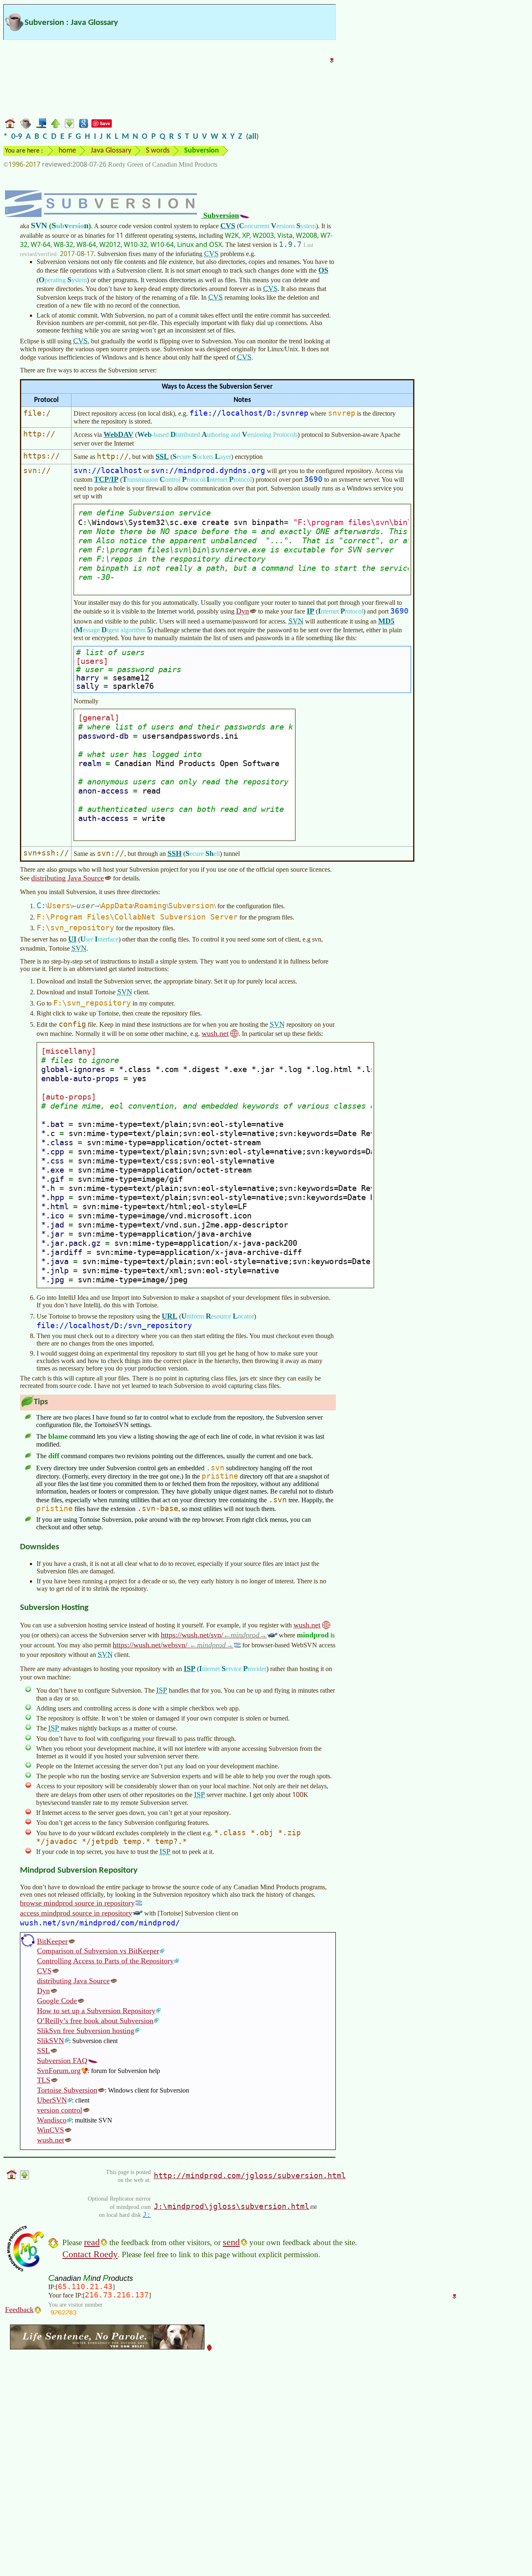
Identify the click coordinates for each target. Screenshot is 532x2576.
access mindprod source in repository (76, 1913)
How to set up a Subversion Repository (96, 2011)
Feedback (19, 2310)
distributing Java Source (68, 878)
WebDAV (118, 434)
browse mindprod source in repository (77, 1903)
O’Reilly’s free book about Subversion (95, 2021)
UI (72, 939)
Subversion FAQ (62, 2061)
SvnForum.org (59, 2071)
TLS (44, 2080)
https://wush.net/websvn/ (169, 1645)
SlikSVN (50, 2041)
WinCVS (50, 2130)
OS (323, 270)
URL (170, 1316)
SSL (162, 456)
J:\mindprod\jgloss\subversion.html (232, 2206)
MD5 (386, 621)
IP (310, 611)
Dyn (243, 611)
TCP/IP (106, 479)
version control (60, 2110)
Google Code (57, 2001)
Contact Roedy (90, 2254)
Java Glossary (111, 151)
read (92, 2242)
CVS (228, 226)
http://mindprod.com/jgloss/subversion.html (250, 2175)
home (67, 151)
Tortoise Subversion (67, 2090)
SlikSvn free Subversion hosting (86, 2031)
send (231, 2242)
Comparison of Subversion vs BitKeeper (98, 1951)
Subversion (220, 215)
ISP (190, 1669)
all (252, 137)
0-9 (17, 137)
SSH (175, 853)
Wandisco (52, 2120)
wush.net (215, 1033)
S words (158, 151)
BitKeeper (52, 1941)
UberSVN (52, 2100)
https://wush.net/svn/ (210, 1635)
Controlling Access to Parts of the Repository (105, 1961)
